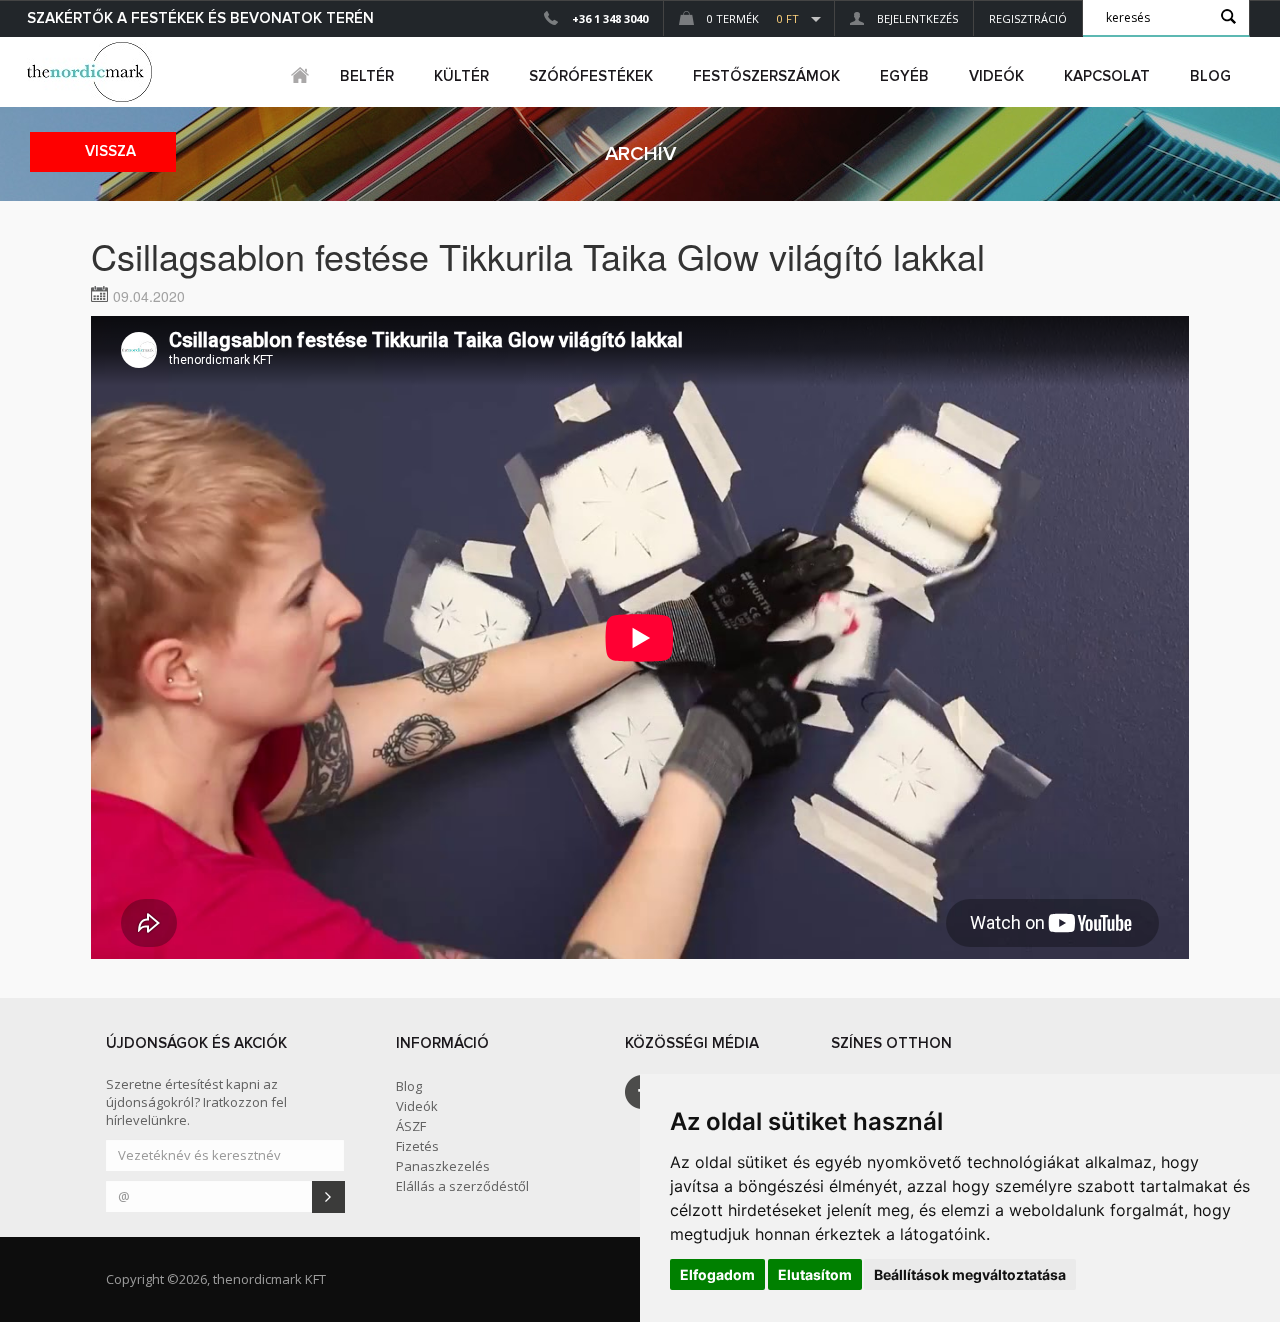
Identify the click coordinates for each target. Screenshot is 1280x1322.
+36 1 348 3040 (610, 18)
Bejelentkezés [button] (916, 18)
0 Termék (751, 18)
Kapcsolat (1107, 76)
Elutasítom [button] (815, 1274)
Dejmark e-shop (92, 72)
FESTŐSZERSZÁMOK (766, 76)
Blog (1210, 76)
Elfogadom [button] (717, 1274)
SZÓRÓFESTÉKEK (591, 76)
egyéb (904, 76)
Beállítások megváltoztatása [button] (970, 1274)
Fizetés (417, 1146)
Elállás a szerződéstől (462, 1186)
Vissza (110, 151)
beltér (367, 76)
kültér (461, 76)
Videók (996, 76)
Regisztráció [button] (1028, 18)
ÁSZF (411, 1126)
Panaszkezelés (443, 1166)
